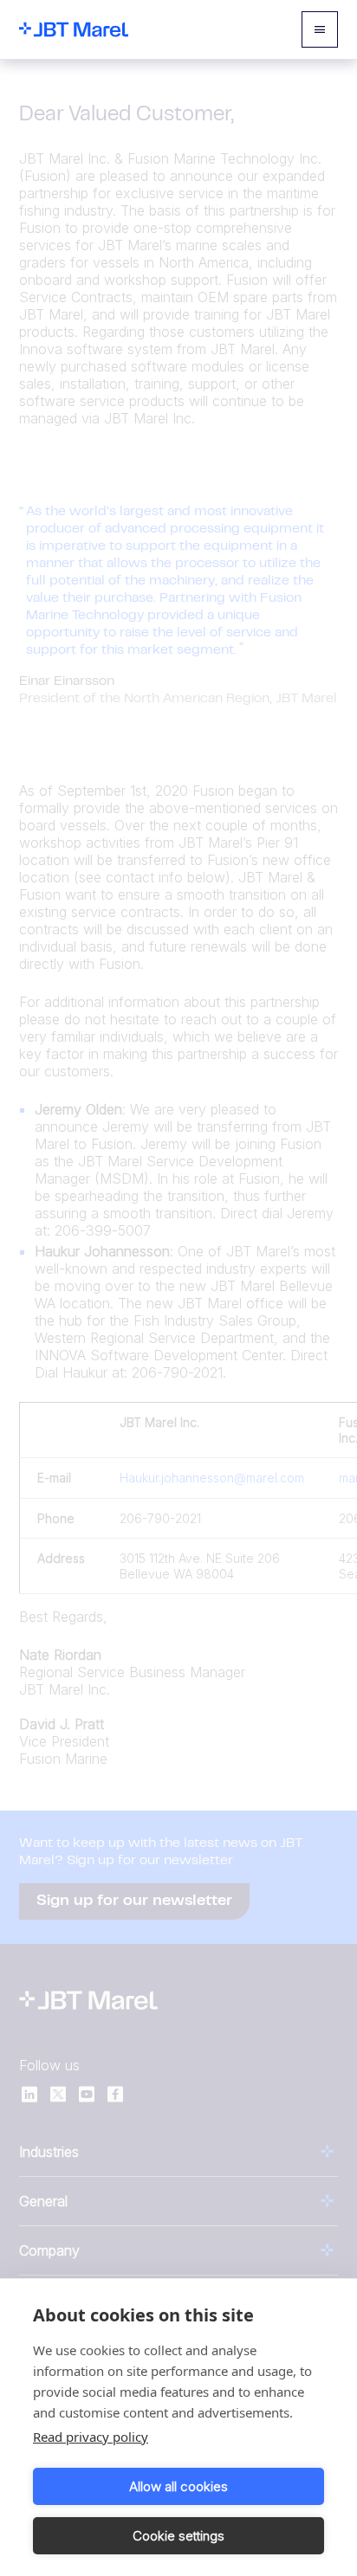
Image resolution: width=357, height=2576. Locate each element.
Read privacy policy (91, 2437)
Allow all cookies (178, 2486)
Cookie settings (178, 2536)
